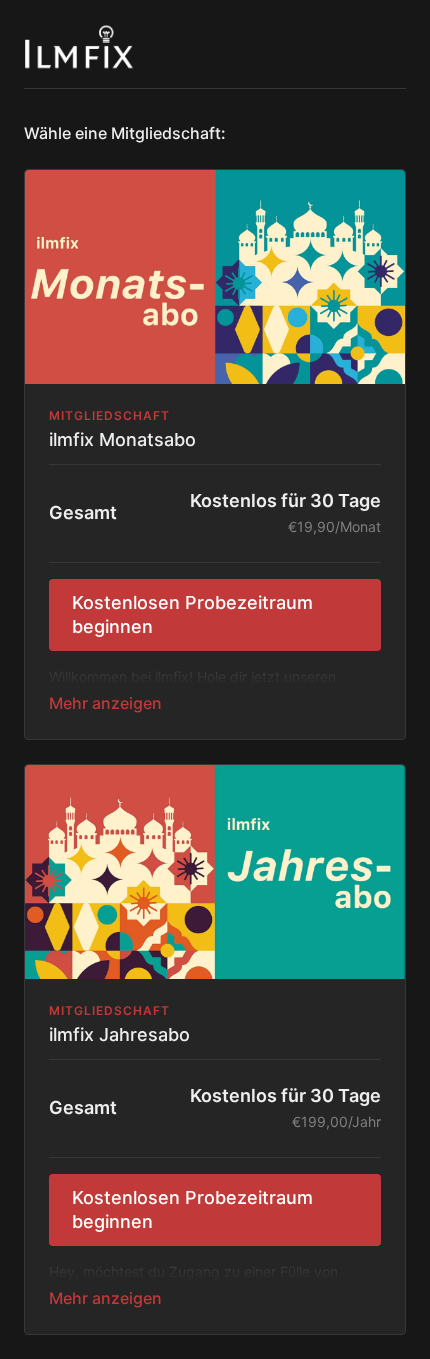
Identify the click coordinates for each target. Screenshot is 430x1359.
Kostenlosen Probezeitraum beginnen (192, 614)
